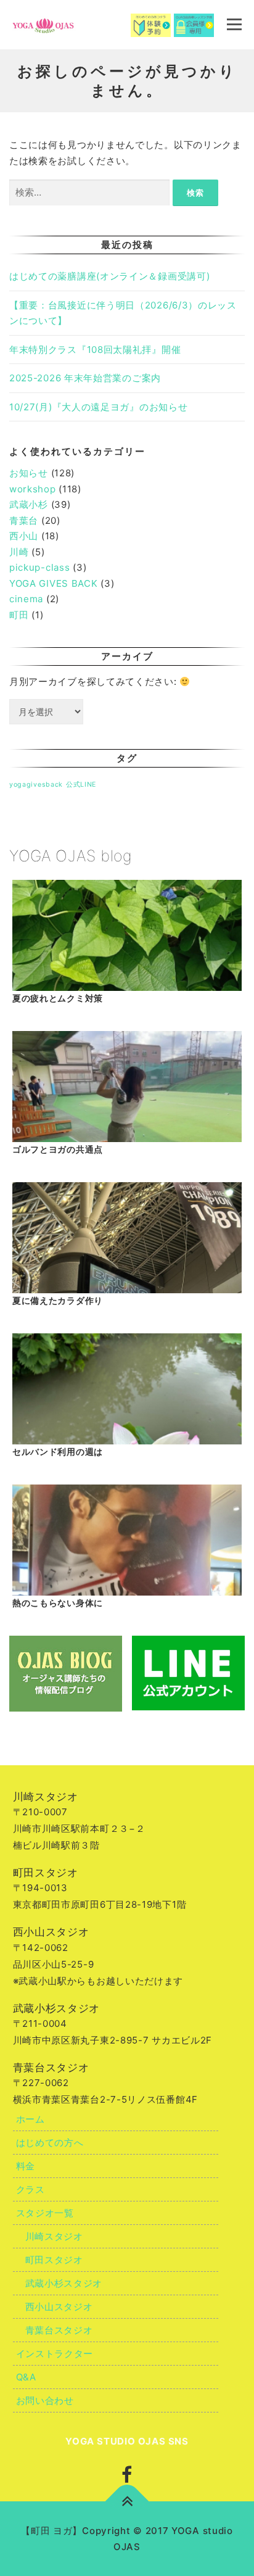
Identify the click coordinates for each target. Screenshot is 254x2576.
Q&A (26, 2377)
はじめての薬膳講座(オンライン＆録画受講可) (109, 276)
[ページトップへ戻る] (127, 2502)
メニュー (234, 24)
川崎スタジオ (54, 2236)
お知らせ (29, 473)
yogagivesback (36, 785)
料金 (26, 2166)
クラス (31, 2189)
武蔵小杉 (29, 504)
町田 (19, 615)
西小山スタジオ (59, 2307)
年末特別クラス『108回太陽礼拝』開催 (95, 350)
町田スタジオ (54, 2260)
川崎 (19, 552)
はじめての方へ (50, 2143)
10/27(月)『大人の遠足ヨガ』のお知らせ (98, 407)
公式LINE (81, 785)
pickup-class (39, 567)
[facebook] (127, 2475)
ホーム (31, 2119)
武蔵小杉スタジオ (64, 2283)
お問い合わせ (45, 2400)
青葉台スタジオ (59, 2330)
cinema (26, 599)
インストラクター (55, 2354)
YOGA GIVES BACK (54, 583)
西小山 (24, 536)
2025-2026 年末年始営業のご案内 (85, 378)
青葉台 (24, 520)
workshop (33, 489)
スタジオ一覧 (45, 2213)
